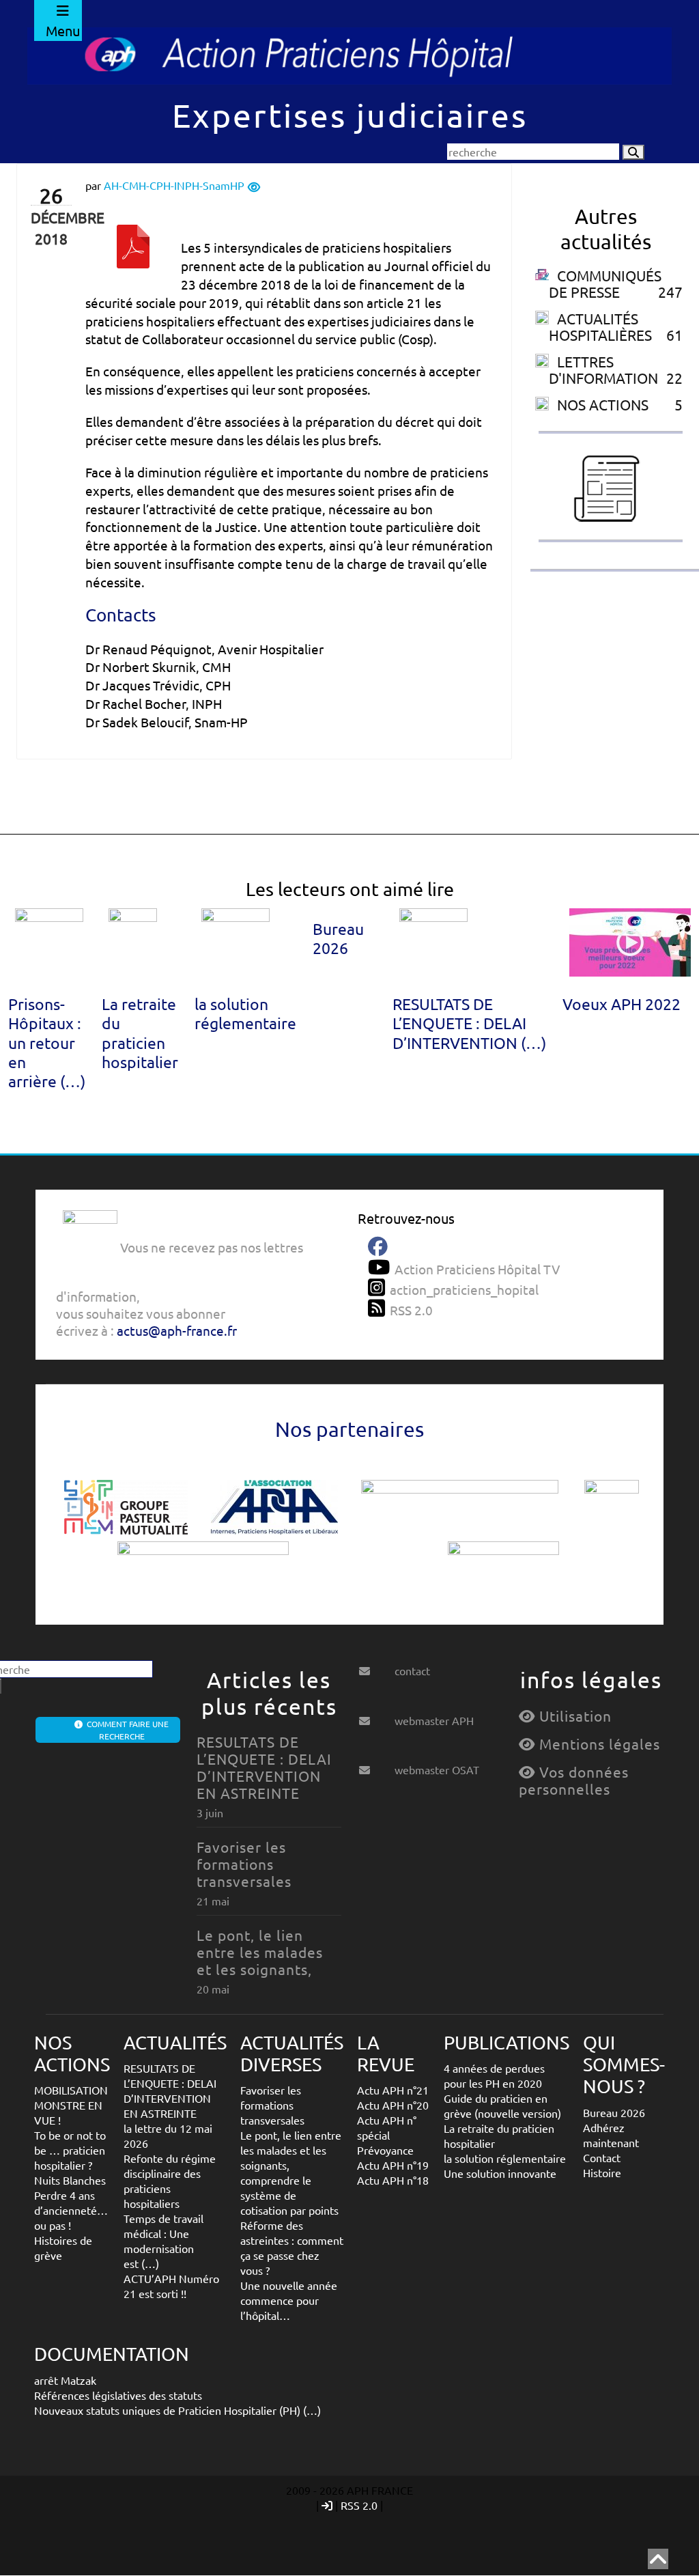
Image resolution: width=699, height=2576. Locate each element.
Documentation (112, 2354)
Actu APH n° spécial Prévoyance (387, 2135)
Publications (507, 2042)
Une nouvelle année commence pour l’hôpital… (289, 2300)
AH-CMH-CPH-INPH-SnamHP (174, 185)
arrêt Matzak (65, 2380)
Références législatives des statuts (118, 2395)
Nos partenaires (349, 1429)
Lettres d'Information (603, 369)
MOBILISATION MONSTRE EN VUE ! (71, 2105)
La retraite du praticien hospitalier (140, 1032)
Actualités (175, 2042)
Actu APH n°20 (393, 2105)
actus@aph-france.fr (177, 1330)
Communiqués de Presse (605, 283)
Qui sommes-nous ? (624, 2064)
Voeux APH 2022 (622, 1004)
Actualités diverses (292, 2053)
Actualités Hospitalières (600, 326)
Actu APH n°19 (393, 2165)
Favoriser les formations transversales (244, 1864)
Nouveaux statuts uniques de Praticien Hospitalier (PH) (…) (177, 2410)
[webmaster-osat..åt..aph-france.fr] (375, 1765)
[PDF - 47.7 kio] (133, 257)
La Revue (386, 2053)
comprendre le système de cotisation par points (289, 2195)
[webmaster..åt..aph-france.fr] (375, 1716)
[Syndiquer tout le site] (379, 1308)
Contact (602, 2157)
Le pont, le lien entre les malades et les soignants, (260, 1952)
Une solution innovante (500, 2173)
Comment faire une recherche (126, 1730)
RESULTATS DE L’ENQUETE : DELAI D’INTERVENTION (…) (469, 1023)
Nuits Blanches (70, 2180)
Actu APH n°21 (393, 2090)
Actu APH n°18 (393, 2180)
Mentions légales (598, 1744)
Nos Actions (603, 404)
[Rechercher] (633, 152)
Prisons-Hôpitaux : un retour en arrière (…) (47, 1042)
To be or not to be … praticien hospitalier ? (70, 2150)
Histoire (602, 2172)
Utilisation (573, 1716)
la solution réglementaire (245, 1013)
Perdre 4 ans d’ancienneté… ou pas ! (71, 2210)
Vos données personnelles (574, 1780)
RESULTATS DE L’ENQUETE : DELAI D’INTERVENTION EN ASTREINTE (264, 1767)
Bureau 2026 (338, 938)
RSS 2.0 (359, 2505)
